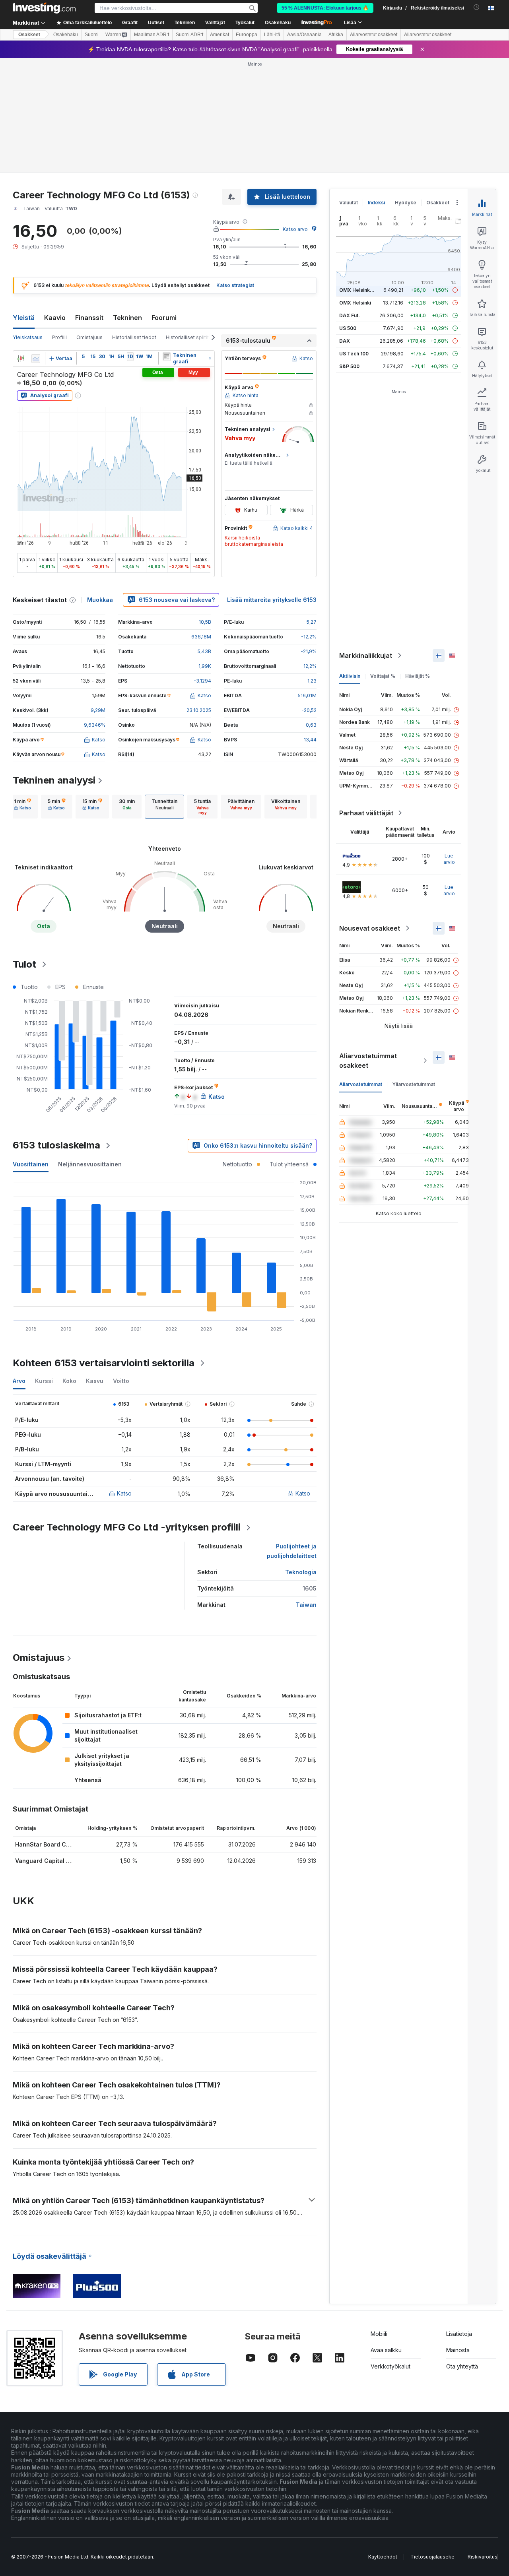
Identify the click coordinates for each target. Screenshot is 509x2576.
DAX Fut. (350, 315)
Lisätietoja (459, 2334)
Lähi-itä (272, 35)
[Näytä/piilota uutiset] (167, 357)
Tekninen (127, 318)
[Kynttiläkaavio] (21, 359)
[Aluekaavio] (36, 359)
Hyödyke (406, 203)
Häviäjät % (418, 676)
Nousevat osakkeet (370, 928)
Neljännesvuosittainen (90, 1164)
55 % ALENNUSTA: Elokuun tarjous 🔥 (325, 8)
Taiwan (306, 1605)
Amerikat (220, 35)
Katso (124, 1493)
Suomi (92, 35)
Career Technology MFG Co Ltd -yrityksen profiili (127, 1527)
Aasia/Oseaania (304, 35)
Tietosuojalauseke (432, 2557)
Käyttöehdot (383, 2557)
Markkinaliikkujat (366, 656)
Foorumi (164, 318)
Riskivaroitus (483, 2557)
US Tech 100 (354, 354)
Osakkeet (29, 35)
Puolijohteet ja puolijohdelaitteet (292, 1551)
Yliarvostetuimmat (414, 1084)
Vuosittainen (31, 1164)
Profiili (59, 337)
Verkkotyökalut (390, 2366)
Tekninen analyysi (54, 780)
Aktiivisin (350, 676)
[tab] (22, 807)
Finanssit (89, 318)
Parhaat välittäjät (366, 813)
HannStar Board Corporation (55, 1844)
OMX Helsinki (355, 303)
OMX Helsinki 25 (359, 290)
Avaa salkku (386, 2350)
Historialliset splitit (187, 337)
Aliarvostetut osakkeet (374, 35)
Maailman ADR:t (152, 35)
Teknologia (301, 1572)
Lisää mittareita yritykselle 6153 (272, 600)
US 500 (348, 328)
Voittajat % (383, 676)
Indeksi (376, 203)
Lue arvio (449, 859)
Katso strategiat (235, 285)
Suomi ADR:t (189, 35)
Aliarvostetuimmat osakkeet (368, 1061)
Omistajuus (89, 337)
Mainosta (458, 2350)
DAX (345, 341)
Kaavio (55, 318)
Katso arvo (295, 229)
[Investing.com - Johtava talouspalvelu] (44, 8)
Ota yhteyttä (462, 2366)
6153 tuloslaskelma (56, 1145)
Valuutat (349, 203)
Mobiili (379, 2334)
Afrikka (336, 35)
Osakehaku (278, 23)
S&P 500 (349, 366)
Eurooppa (247, 35)
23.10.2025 (199, 710)
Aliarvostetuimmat (361, 1084)
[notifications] (477, 7)
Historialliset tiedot (134, 337)
